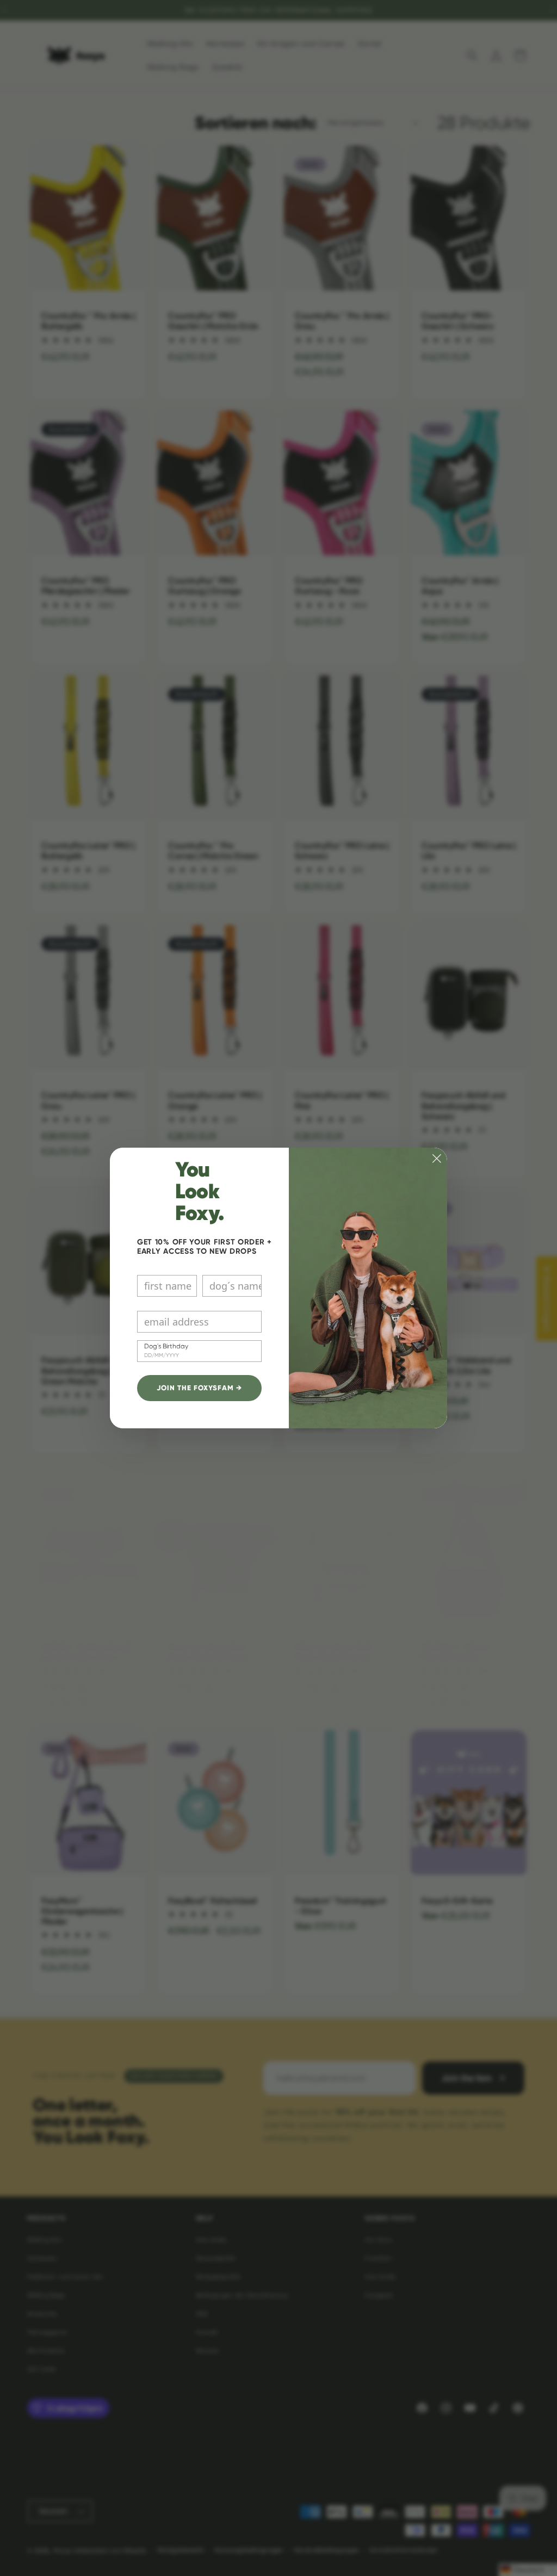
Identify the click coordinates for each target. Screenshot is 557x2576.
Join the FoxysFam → (200, 1388)
